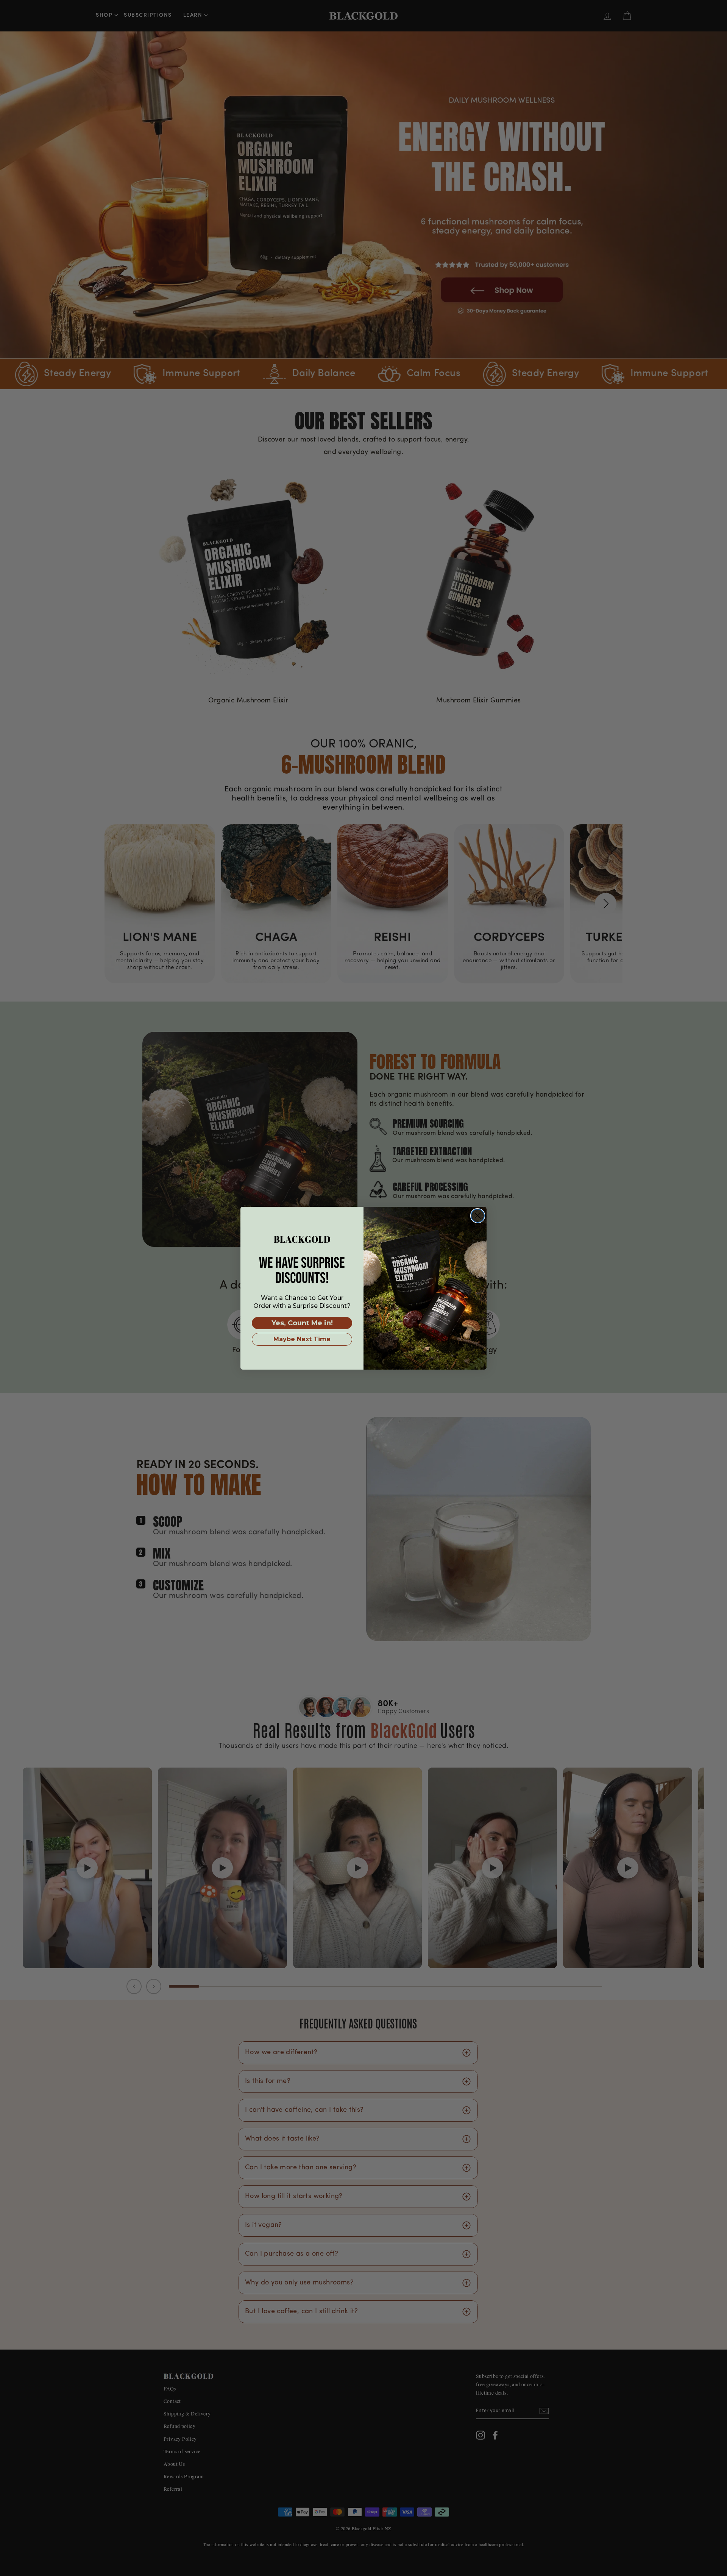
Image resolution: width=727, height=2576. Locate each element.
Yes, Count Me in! (302, 1323)
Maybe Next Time (302, 1339)
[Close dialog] (478, 1216)
